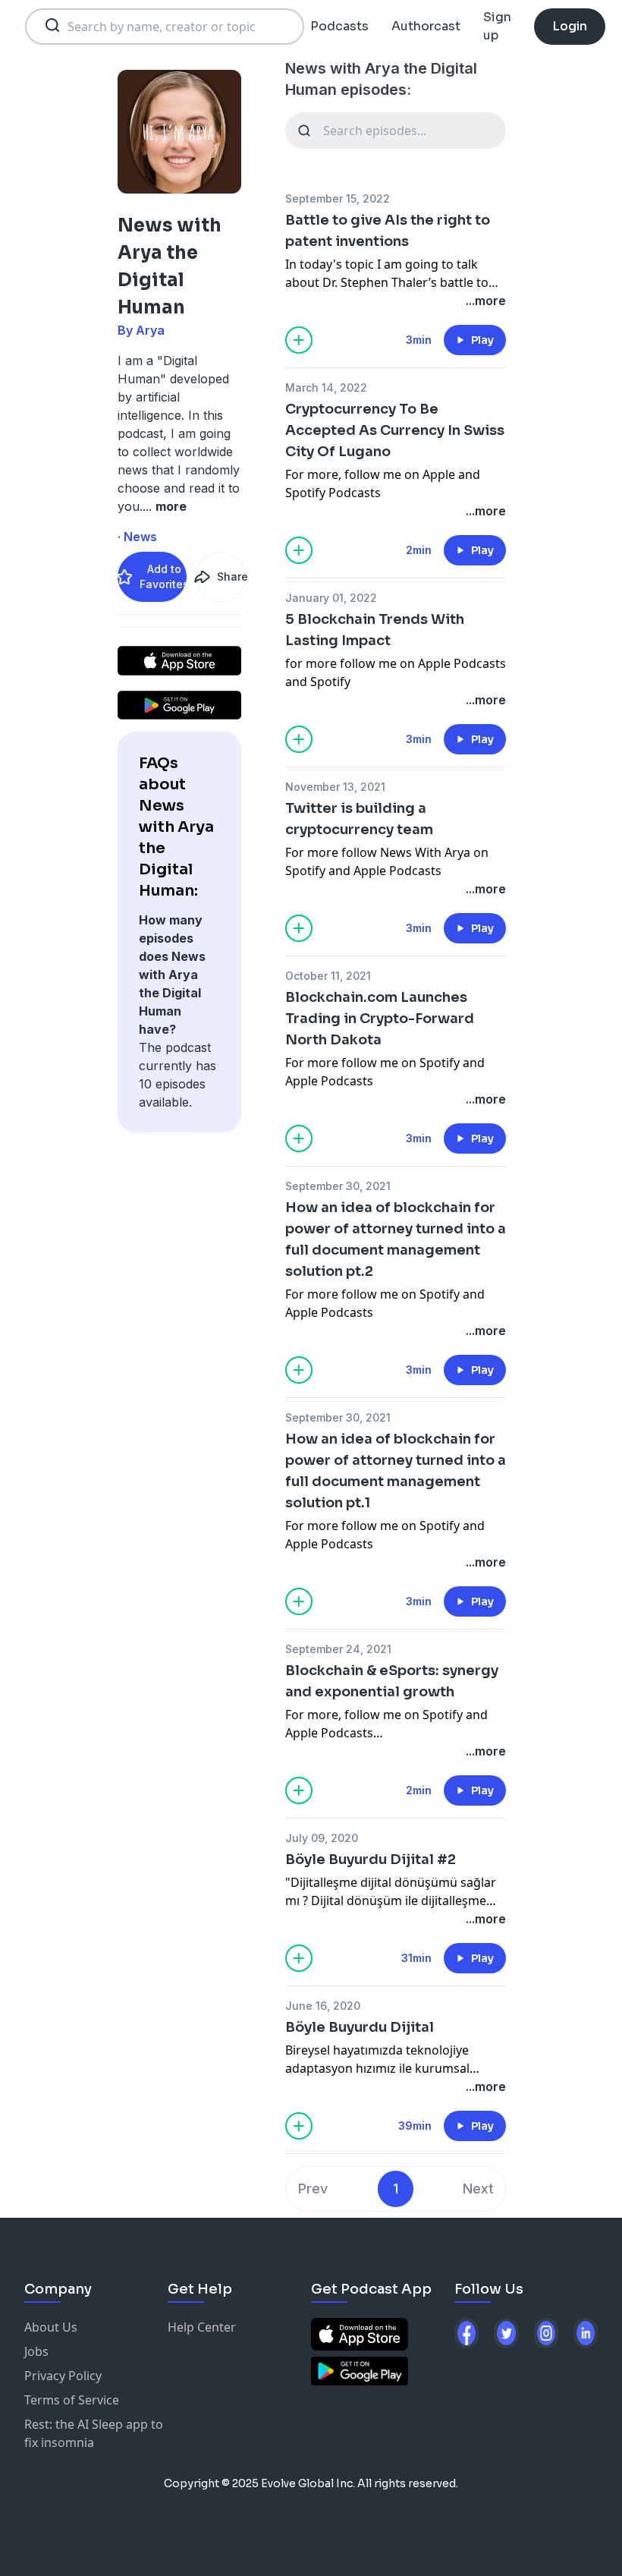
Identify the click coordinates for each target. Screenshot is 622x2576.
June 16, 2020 (323, 2006)
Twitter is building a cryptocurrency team (359, 819)
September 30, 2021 (338, 1186)
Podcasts (339, 26)
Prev (313, 2189)
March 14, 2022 (326, 387)
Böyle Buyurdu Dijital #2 (371, 1860)
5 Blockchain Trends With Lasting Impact (375, 630)
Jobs (36, 2351)
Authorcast (426, 26)
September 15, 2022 (338, 198)
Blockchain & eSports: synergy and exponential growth (392, 1681)
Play (482, 340)
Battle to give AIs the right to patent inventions (388, 231)
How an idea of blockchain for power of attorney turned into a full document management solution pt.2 (396, 1239)
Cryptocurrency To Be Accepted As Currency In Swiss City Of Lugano (395, 430)
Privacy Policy (63, 2376)
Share (231, 576)
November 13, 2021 (335, 787)
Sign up (497, 26)
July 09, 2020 (322, 1838)
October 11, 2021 (328, 976)
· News (137, 537)
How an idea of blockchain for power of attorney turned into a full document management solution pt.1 (396, 1471)
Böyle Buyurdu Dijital (360, 2027)
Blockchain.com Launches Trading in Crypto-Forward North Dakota (380, 1019)
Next (478, 2189)
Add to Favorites (163, 576)
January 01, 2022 (331, 598)
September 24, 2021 (338, 1649)
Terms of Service (72, 2400)
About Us (51, 2327)
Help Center (202, 2327)
